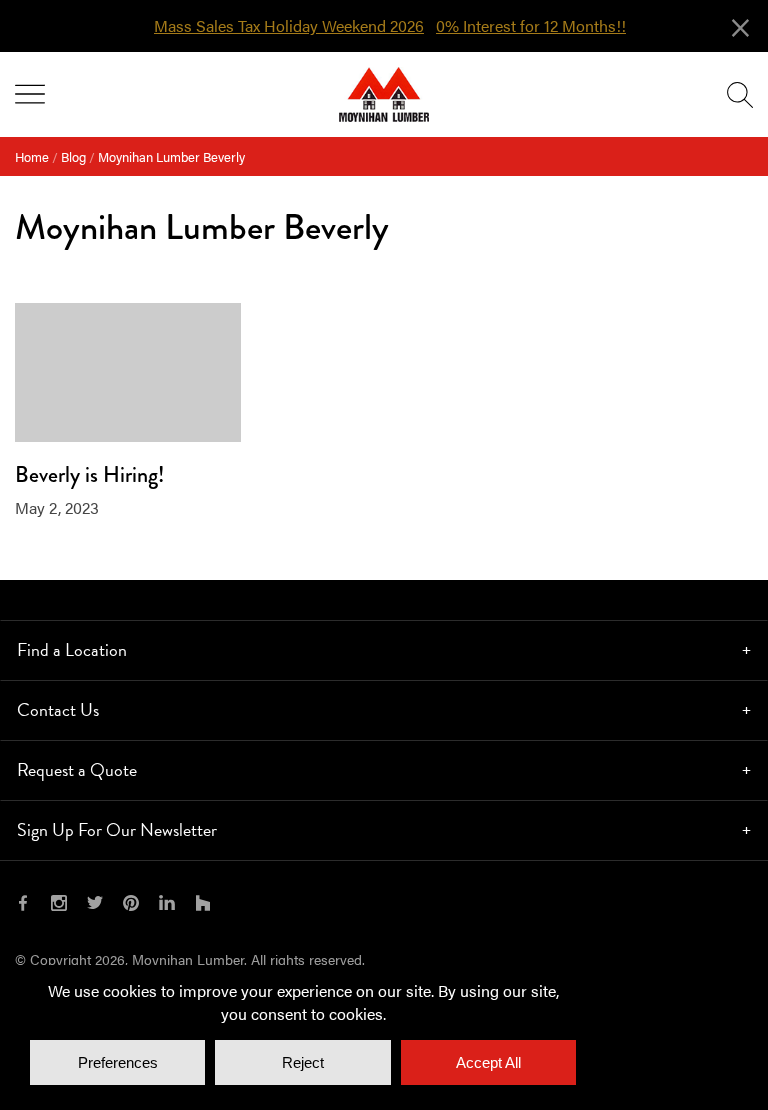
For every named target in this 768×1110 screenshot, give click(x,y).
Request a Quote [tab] (77, 769)
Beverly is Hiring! (89, 474)
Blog (73, 156)
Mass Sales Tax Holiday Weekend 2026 (289, 26)
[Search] (740, 95)
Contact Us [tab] (58, 709)
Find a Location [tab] (72, 649)
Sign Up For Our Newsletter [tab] (117, 829)
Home (32, 156)
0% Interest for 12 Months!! (531, 26)
